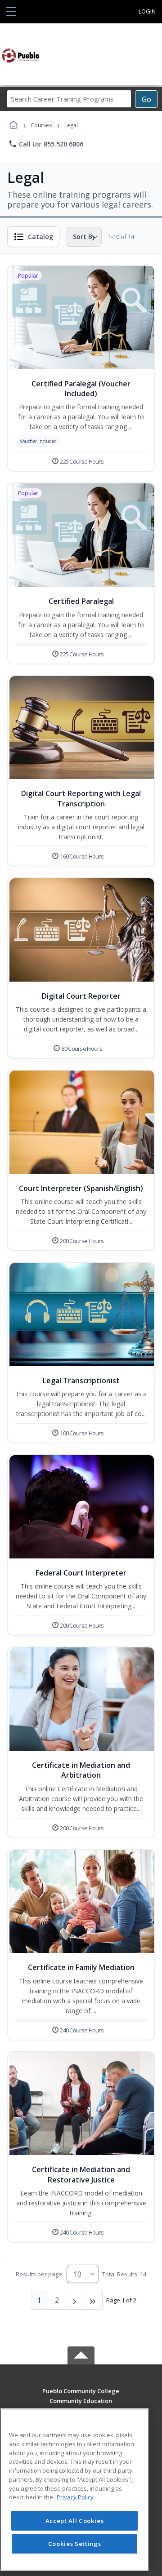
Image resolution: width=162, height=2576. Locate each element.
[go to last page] (93, 2300)
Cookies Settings (75, 2544)
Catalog (40, 237)
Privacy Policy (75, 2497)
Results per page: (40, 2274)
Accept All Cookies (75, 2521)
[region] (74, 2490)
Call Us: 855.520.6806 (46, 144)
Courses (41, 125)
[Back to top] (81, 2397)
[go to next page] (75, 2300)
